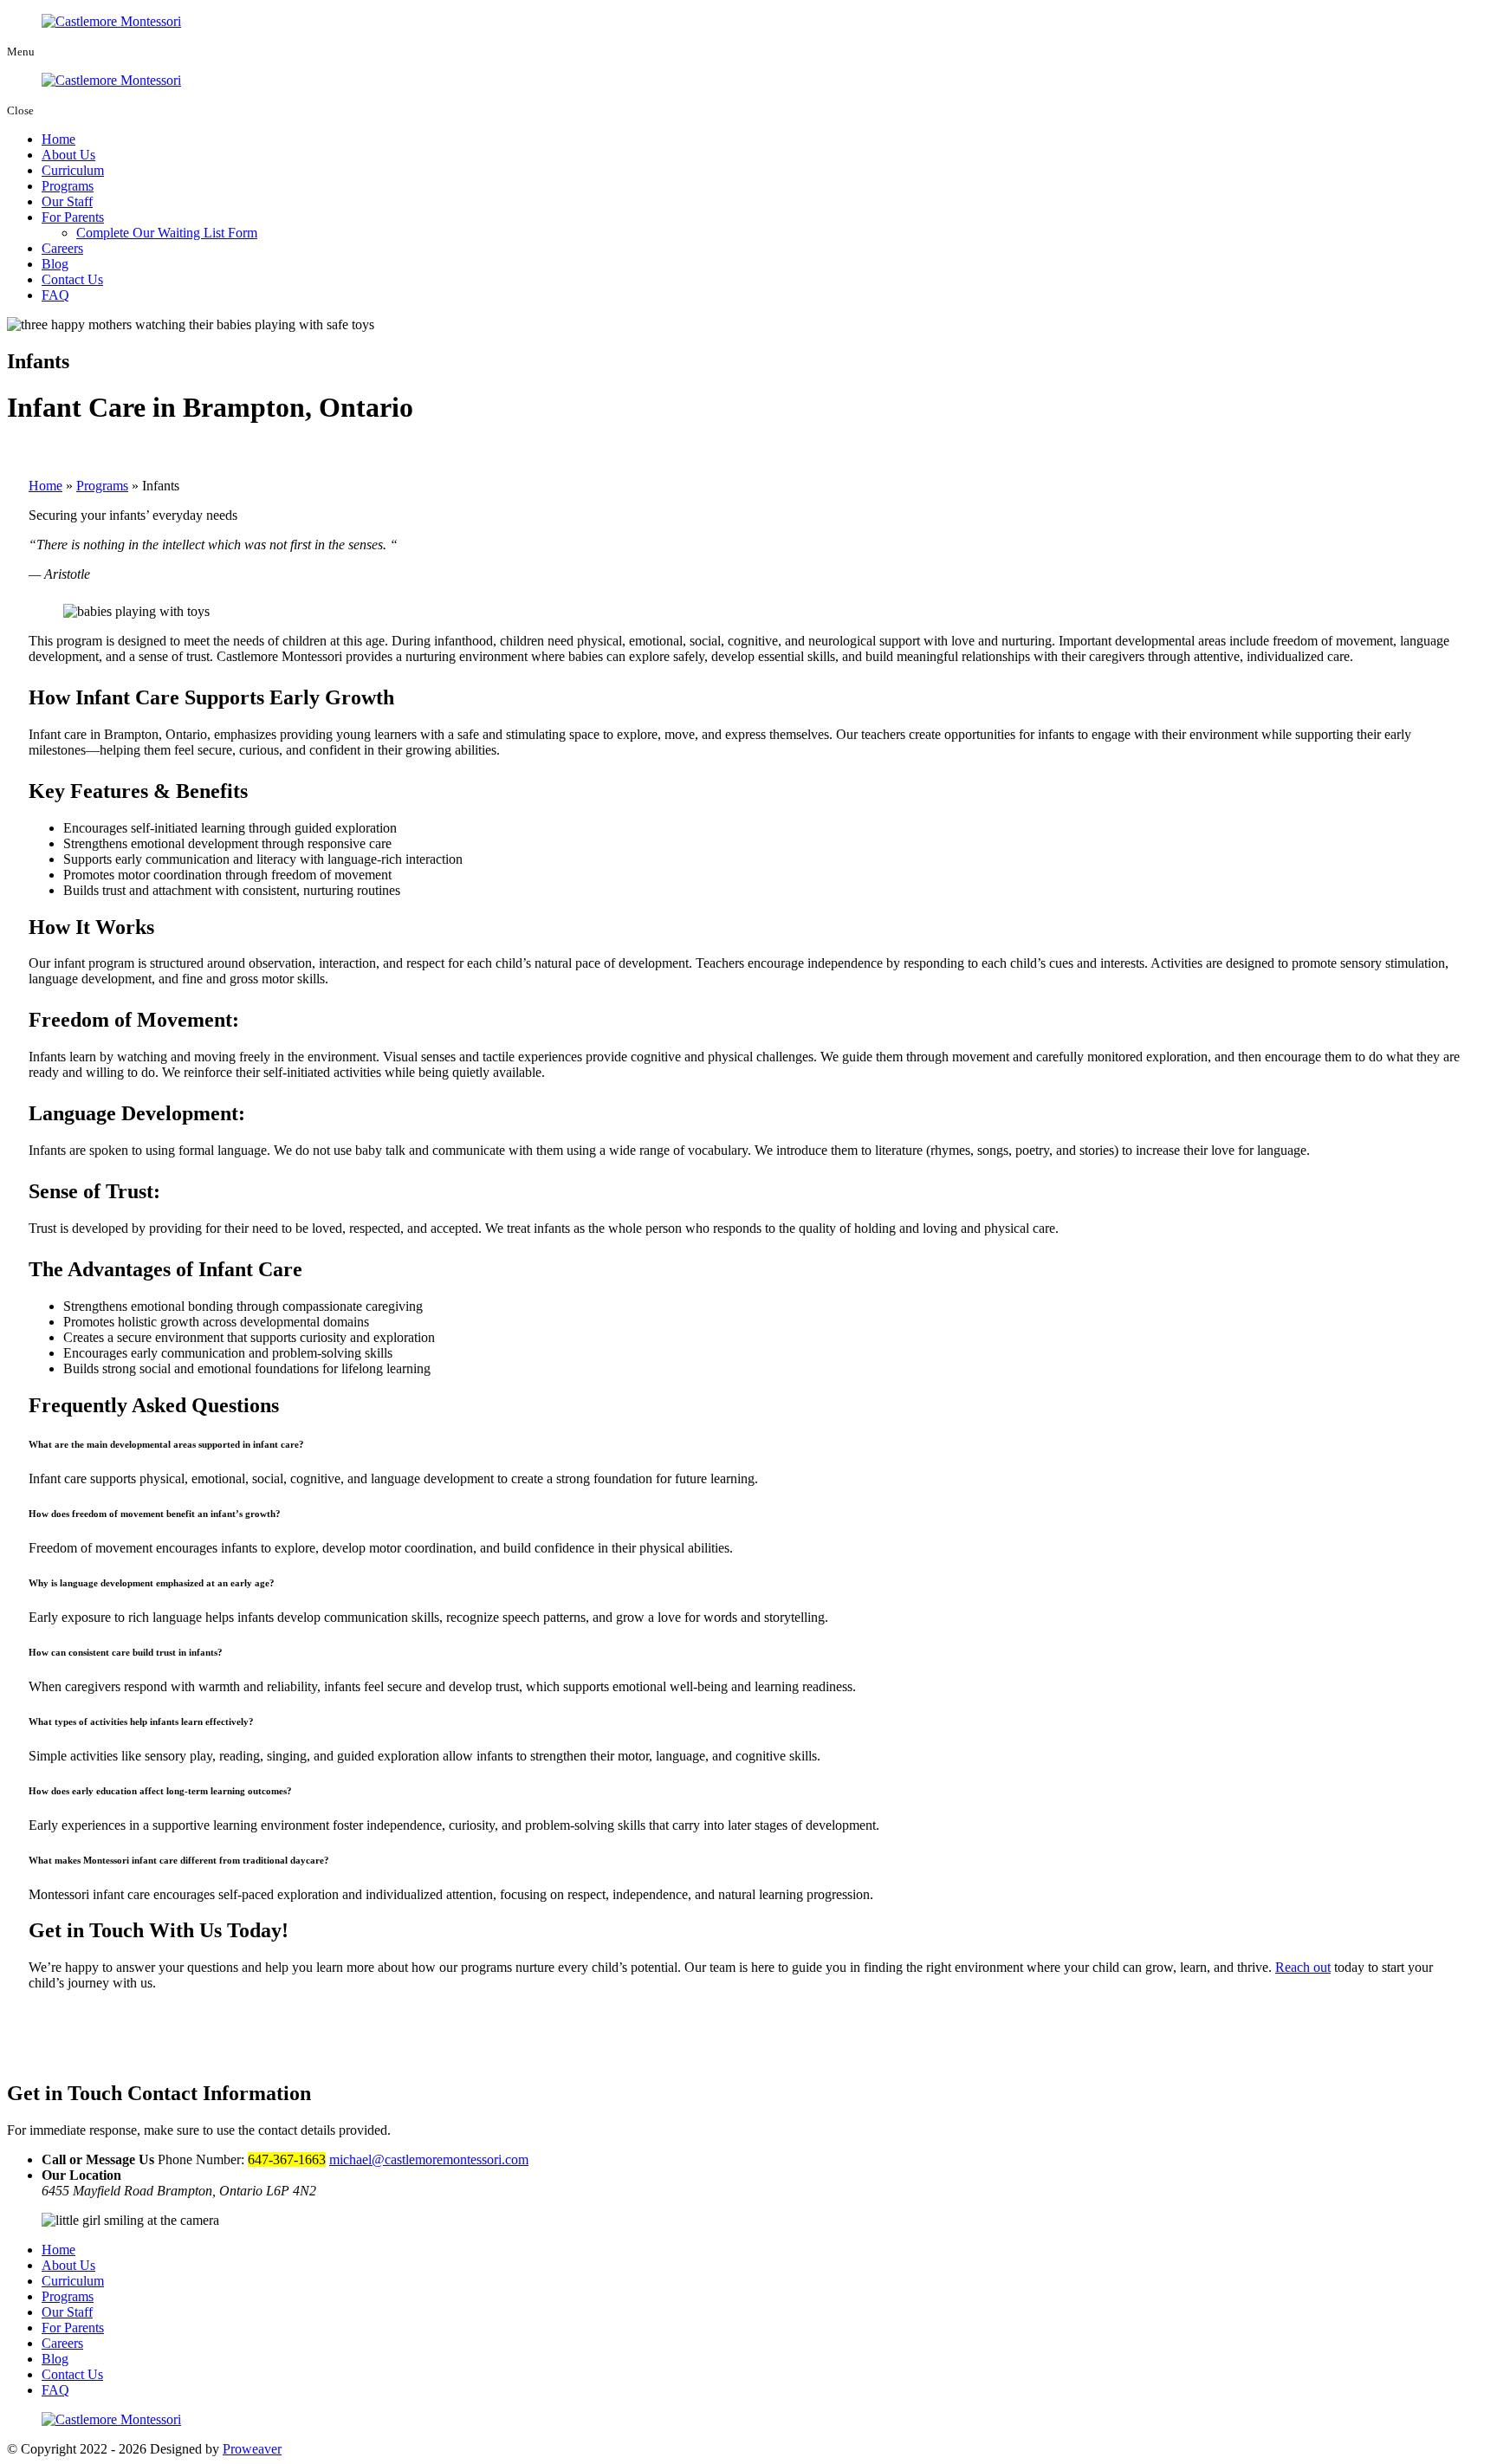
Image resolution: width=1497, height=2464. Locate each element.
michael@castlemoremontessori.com (429, 2159)
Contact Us (72, 279)
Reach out (1303, 1967)
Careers (62, 248)
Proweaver (252, 2449)
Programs (68, 186)
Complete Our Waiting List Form (167, 233)
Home (58, 139)
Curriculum (73, 170)
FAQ (55, 295)
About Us (68, 155)
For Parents (73, 217)
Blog (55, 264)
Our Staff (67, 201)
